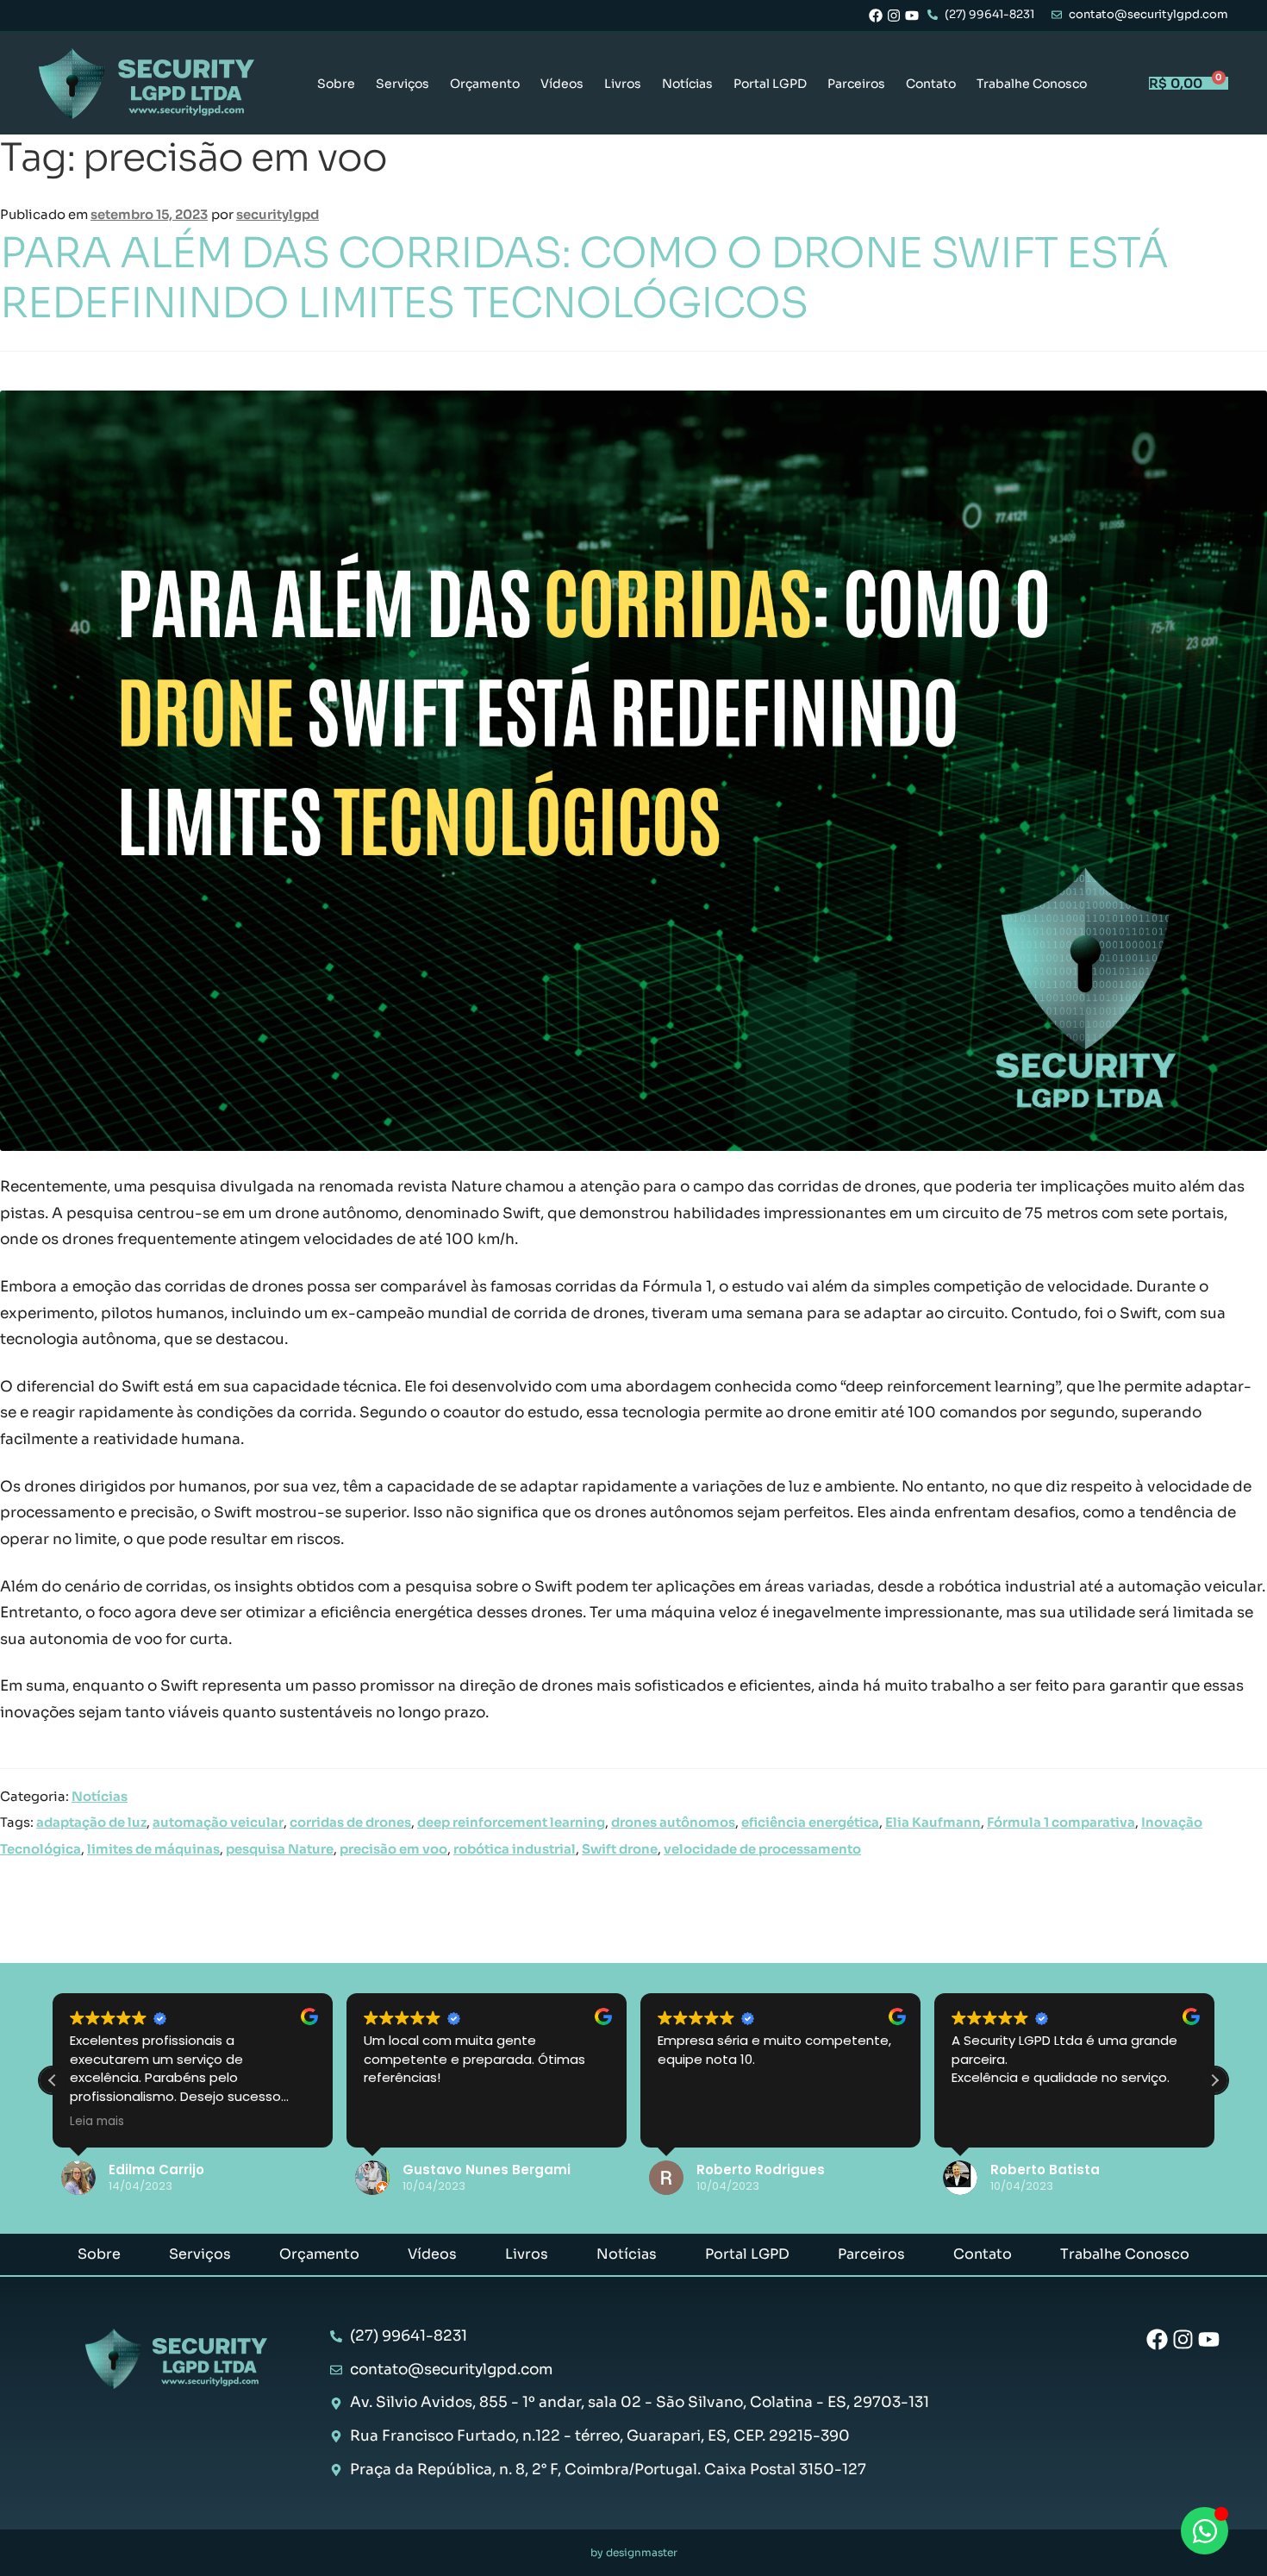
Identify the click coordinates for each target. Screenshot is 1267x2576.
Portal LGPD (770, 84)
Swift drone (620, 1849)
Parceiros (856, 84)
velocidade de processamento (762, 1849)
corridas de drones (350, 1823)
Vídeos (562, 84)
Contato (931, 84)
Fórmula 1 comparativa (1061, 1823)
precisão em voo (393, 1849)
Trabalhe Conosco (1032, 84)
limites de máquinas (153, 1849)
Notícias (687, 84)
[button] (1214, 2080)
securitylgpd (278, 215)
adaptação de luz (91, 1823)
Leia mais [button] (97, 2122)
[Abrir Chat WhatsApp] (1205, 2531)
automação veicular (218, 1823)
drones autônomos (673, 1823)
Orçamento (485, 84)
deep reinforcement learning (511, 1823)
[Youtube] (912, 16)
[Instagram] (894, 16)
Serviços (403, 84)
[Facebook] (876, 16)
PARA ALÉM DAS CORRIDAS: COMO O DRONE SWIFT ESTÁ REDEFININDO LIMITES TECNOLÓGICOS (584, 278)
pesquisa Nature (280, 1849)
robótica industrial (515, 1849)
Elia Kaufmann (933, 1823)
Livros (623, 84)
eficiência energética (810, 1823)
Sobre (336, 84)
